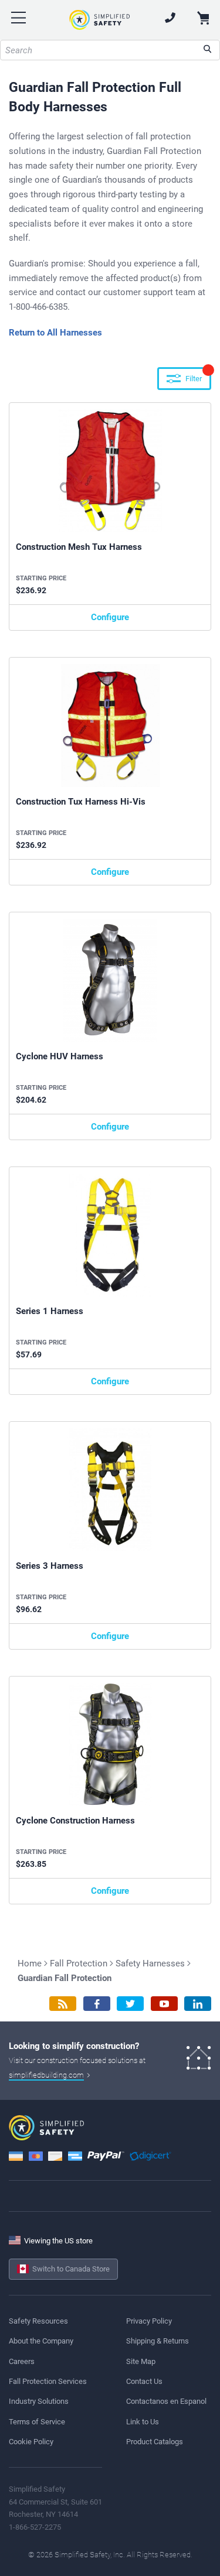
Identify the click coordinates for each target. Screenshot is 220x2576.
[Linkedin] (198, 2004)
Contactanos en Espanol (166, 2401)
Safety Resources (38, 2321)
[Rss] (63, 2004)
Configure (110, 617)
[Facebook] (97, 2004)
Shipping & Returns (158, 2341)
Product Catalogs (155, 2442)
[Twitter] (130, 2004)
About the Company (41, 2341)
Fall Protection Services (48, 2381)
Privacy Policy (149, 2321)
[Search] (207, 50)
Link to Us (143, 2422)
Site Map (141, 2361)
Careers (22, 2361)
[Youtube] (164, 2004)
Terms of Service (37, 2422)
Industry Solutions (39, 2401)
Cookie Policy (31, 2442)
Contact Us (144, 2381)
